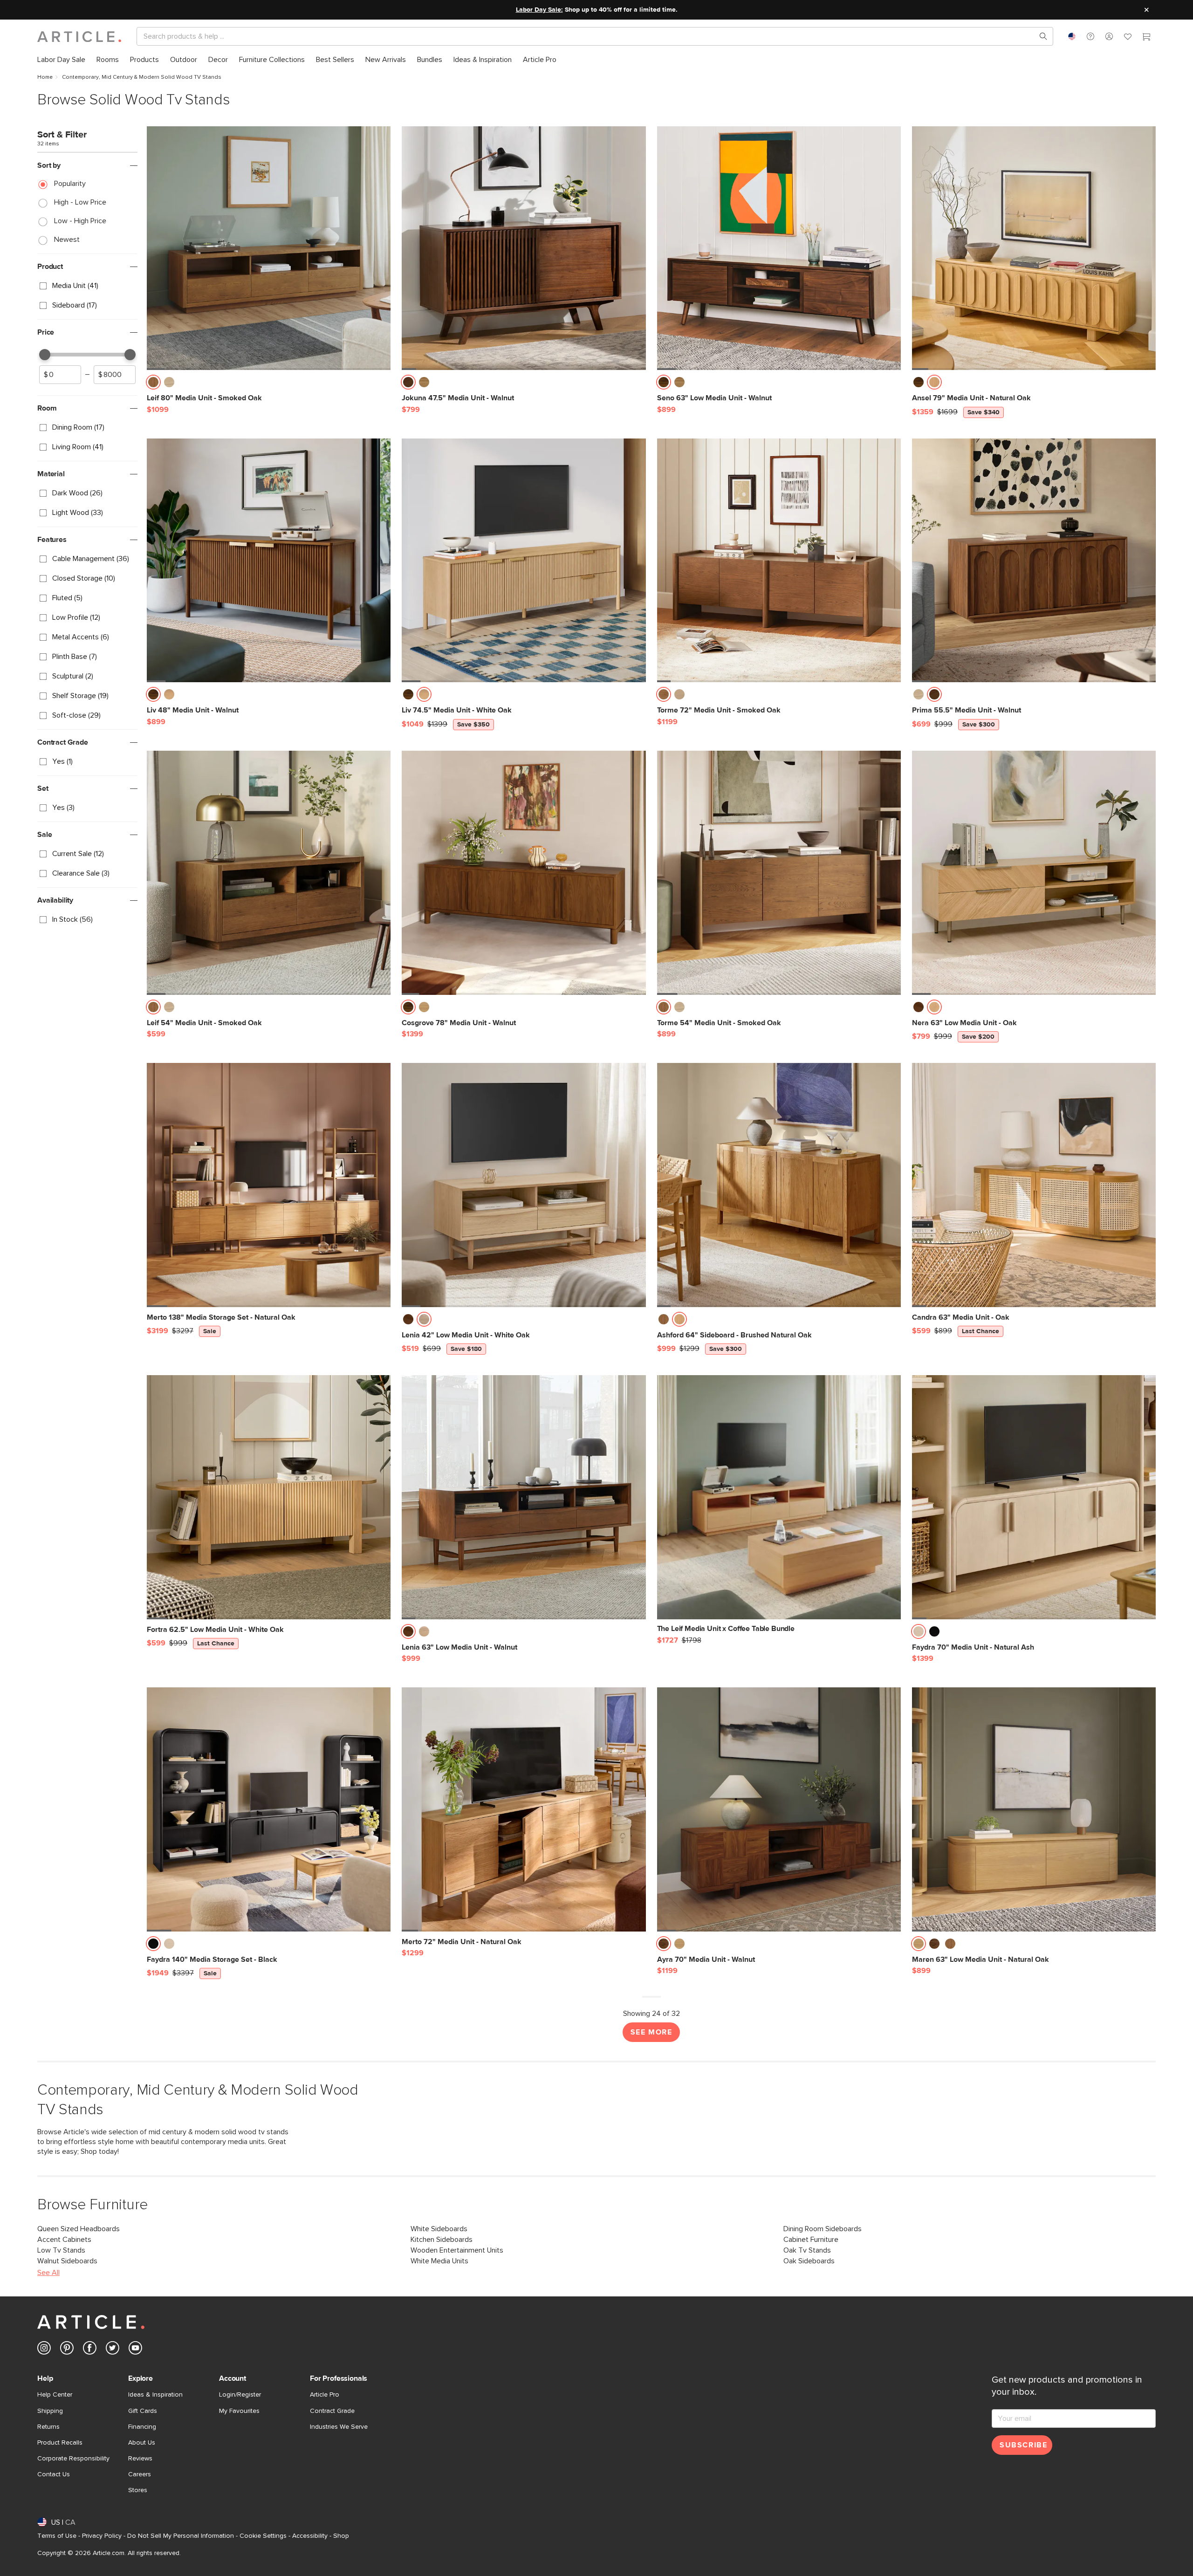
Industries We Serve (339, 2427)
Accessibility (310, 2536)
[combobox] (1072, 36)
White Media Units (439, 2261)
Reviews (140, 2459)
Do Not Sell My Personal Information (181, 2536)
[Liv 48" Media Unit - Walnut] (269, 560)
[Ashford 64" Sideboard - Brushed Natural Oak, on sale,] (779, 1185)
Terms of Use (57, 2536)
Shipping (50, 2411)
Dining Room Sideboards (823, 2229)
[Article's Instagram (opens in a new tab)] (44, 2350)
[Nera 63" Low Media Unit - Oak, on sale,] (1034, 873)
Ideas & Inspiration (155, 2395)
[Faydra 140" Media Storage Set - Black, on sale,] (269, 1809)
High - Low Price (80, 202)
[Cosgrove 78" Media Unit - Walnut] (524, 873)
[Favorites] (1128, 38)
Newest (67, 240)
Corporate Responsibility (73, 2459)
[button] (1090, 36)
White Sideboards (439, 2229)
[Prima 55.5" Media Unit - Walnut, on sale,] (1034, 560)
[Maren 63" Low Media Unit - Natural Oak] (1034, 1809)
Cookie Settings (263, 2536)
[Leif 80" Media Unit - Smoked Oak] (269, 248)
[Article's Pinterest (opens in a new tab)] (67, 2350)
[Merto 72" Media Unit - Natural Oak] (524, 1809)
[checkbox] (87, 286)
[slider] (45, 355)
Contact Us (54, 2474)
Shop (341, 2536)
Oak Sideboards (809, 2261)
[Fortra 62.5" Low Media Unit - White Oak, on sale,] (269, 1497)
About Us (142, 2443)
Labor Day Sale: (539, 10)
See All (48, 2273)
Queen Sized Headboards (79, 2229)
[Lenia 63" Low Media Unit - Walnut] (524, 1497)
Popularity (70, 184)
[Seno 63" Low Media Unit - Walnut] (779, 248)
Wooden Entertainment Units (457, 2250)
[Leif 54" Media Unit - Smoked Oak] (269, 873)
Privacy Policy (102, 2536)
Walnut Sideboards (67, 2261)
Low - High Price (80, 221)
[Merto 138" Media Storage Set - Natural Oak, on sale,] (269, 1185)
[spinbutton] (60, 375)
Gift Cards (143, 2411)
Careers (140, 2474)
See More (651, 2032)
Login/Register (240, 2395)
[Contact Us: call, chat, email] (1090, 36)
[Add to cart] (381, 385)
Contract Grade (332, 2411)
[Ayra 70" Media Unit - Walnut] (779, 1809)
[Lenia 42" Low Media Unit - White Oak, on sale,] (524, 1185)
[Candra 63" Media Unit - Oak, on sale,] (1034, 1185)
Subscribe (1023, 2445)
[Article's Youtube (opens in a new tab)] (135, 2350)
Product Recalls (60, 2443)
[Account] (1109, 36)
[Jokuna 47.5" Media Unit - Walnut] (524, 248)
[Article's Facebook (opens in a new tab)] (90, 2350)
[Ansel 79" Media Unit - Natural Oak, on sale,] (1034, 248)
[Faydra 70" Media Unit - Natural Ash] (1034, 1497)
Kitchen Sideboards (442, 2240)
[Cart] (1146, 38)
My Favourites (239, 2411)
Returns (48, 2427)
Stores (138, 2490)
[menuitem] (61, 60)
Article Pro (325, 2395)
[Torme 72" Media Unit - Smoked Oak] (779, 560)
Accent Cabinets (64, 2240)
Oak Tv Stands (807, 2250)
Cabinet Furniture (811, 2240)
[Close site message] (1146, 10)
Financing (142, 2427)
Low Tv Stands (61, 2250)
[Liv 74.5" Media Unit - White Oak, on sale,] (524, 560)
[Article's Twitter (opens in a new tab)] (113, 2350)
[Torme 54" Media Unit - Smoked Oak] (779, 873)
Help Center (55, 2395)
